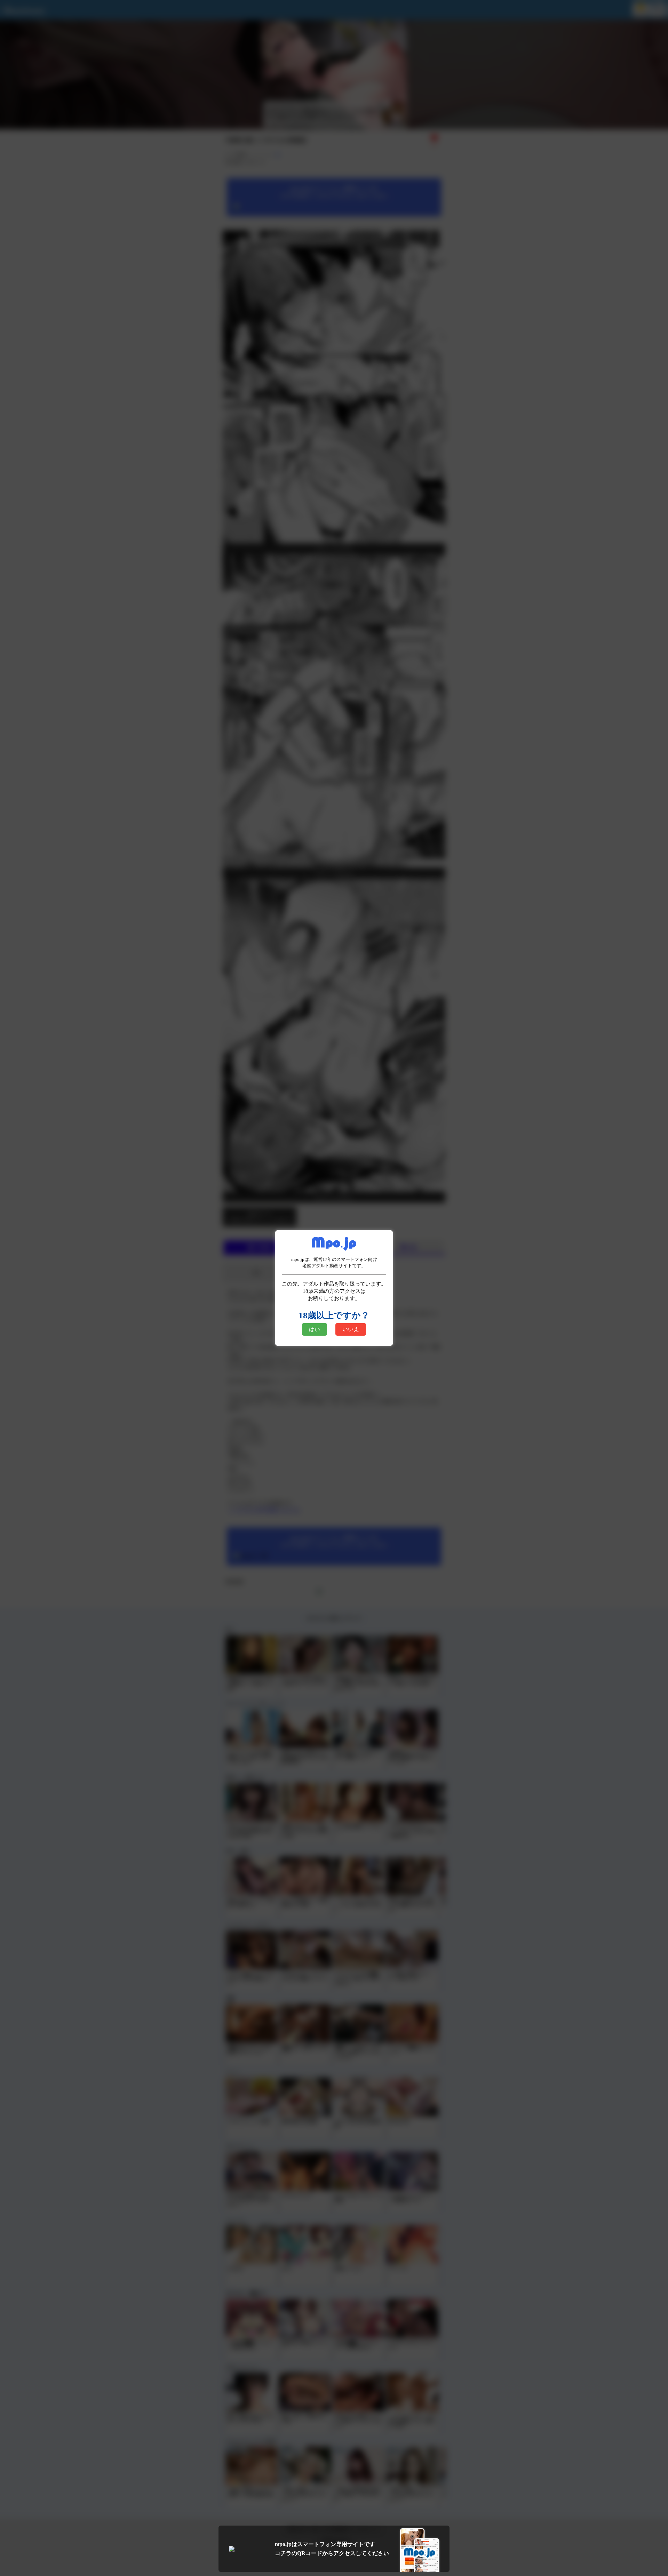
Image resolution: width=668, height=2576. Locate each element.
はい (315, 1329)
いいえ (351, 1329)
